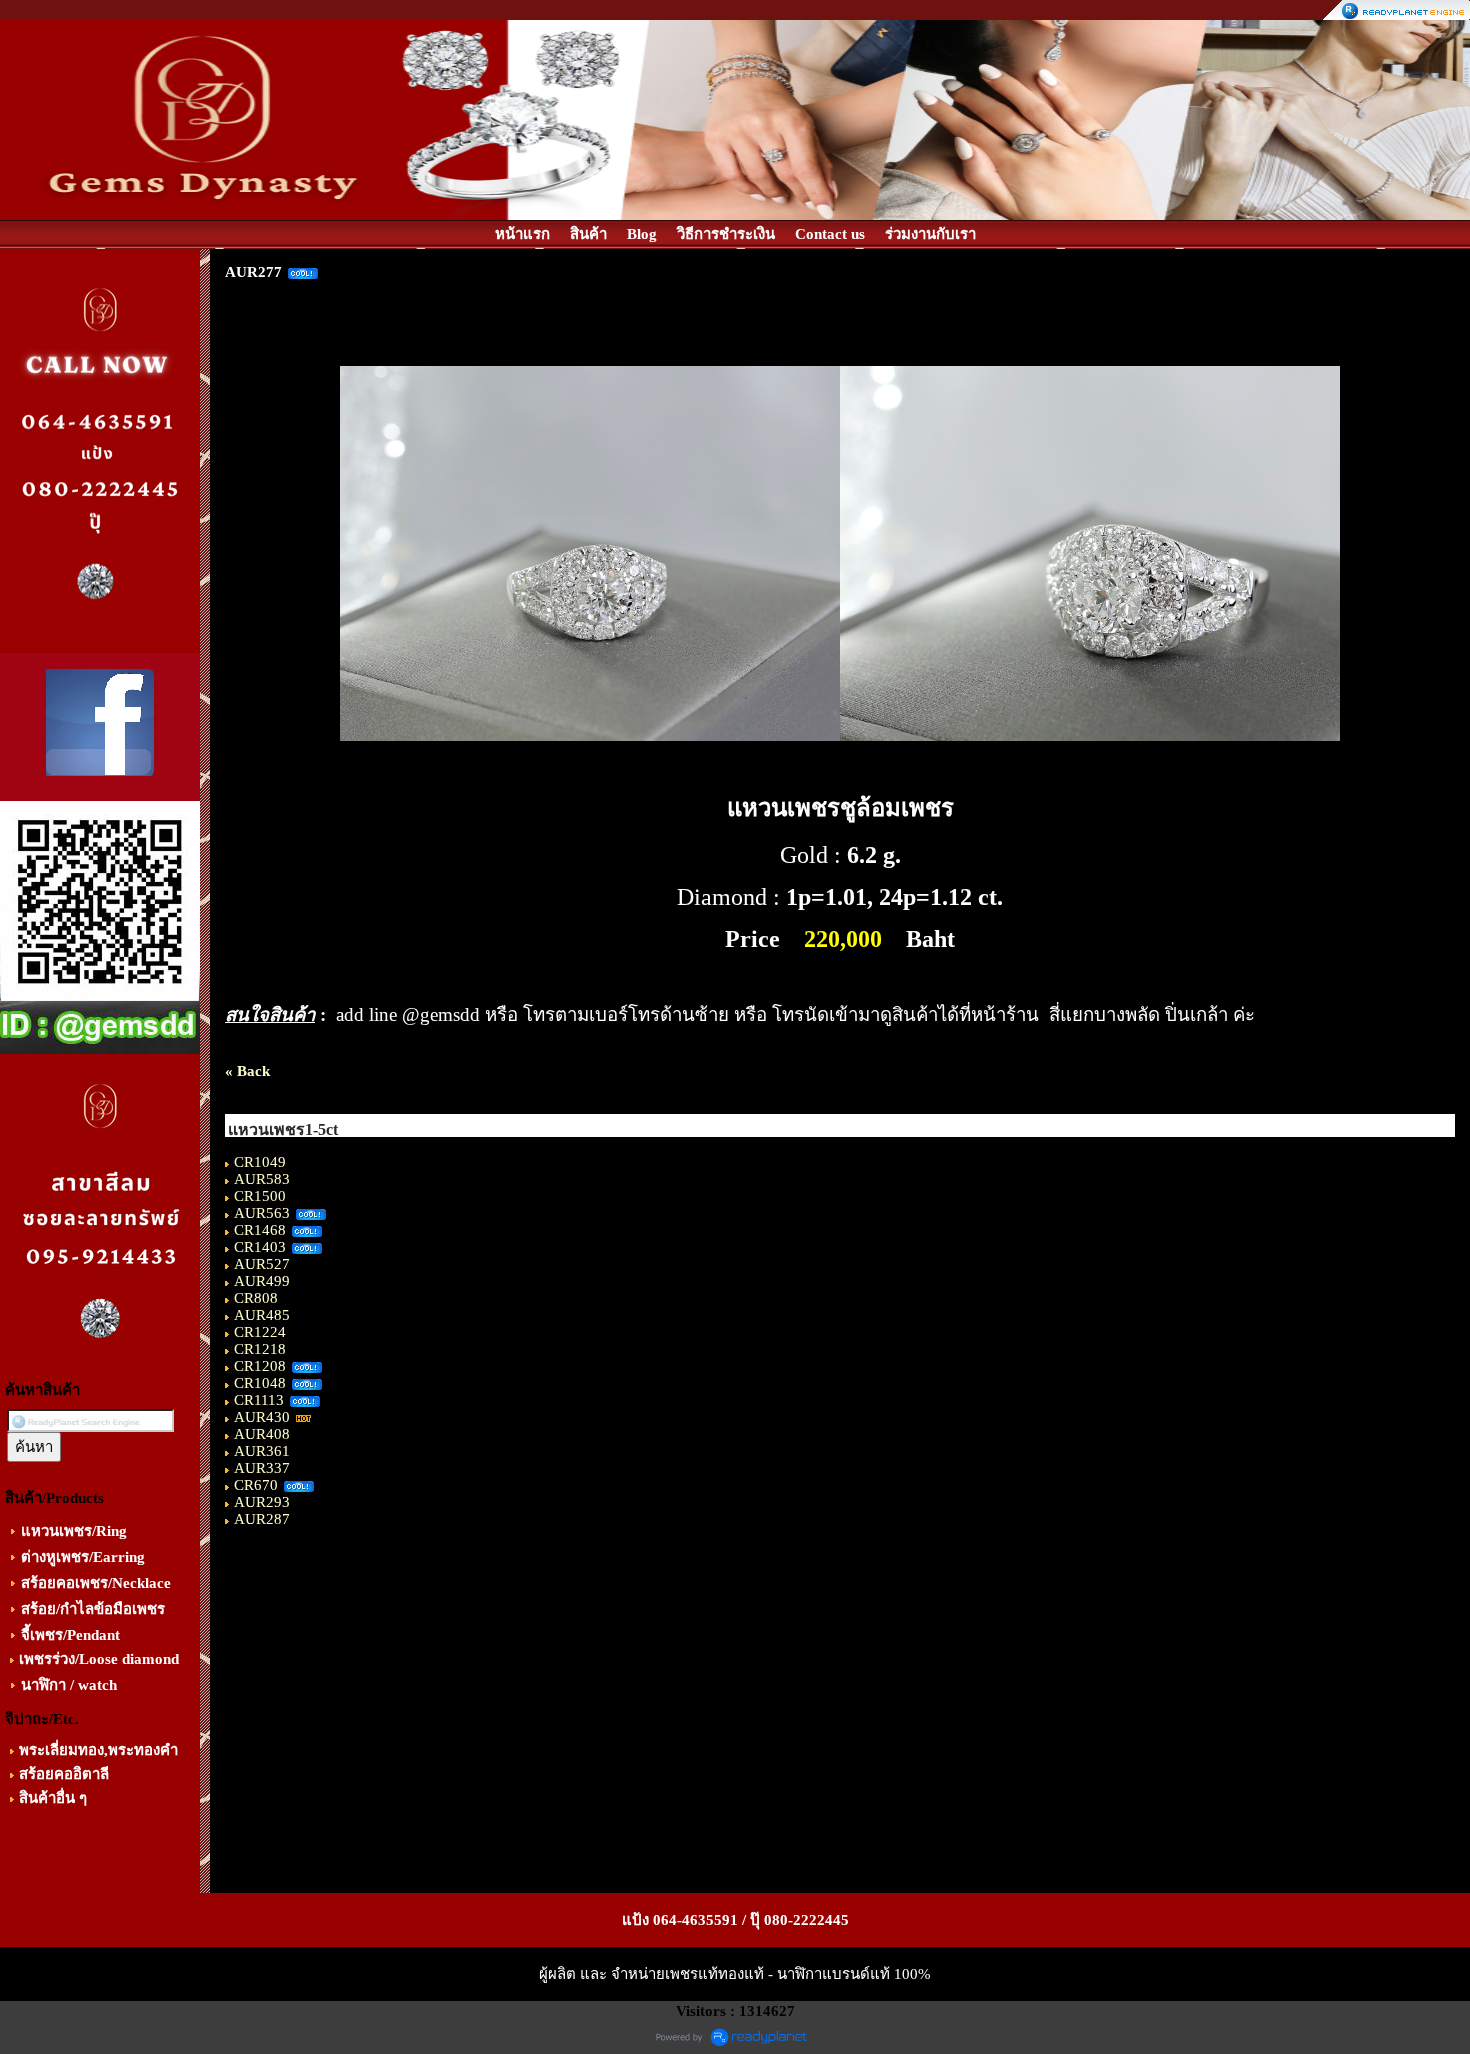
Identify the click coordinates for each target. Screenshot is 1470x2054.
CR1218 (260, 1349)
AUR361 (262, 1451)
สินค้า (588, 234)
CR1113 (259, 1400)
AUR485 (262, 1315)
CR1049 (260, 1162)
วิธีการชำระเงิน (726, 234)
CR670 (256, 1485)
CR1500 (260, 1196)
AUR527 (262, 1264)
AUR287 (262, 1519)
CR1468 (260, 1230)
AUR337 (262, 1468)
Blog (642, 234)
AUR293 (262, 1502)
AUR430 (262, 1417)
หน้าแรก (522, 234)
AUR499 (262, 1281)
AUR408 (262, 1434)
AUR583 (262, 1179)
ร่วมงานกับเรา (930, 234)
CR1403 (260, 1247)
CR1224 (260, 1332)
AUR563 (262, 1213)
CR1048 (260, 1383)
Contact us (830, 234)
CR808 (256, 1298)
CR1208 (260, 1366)
